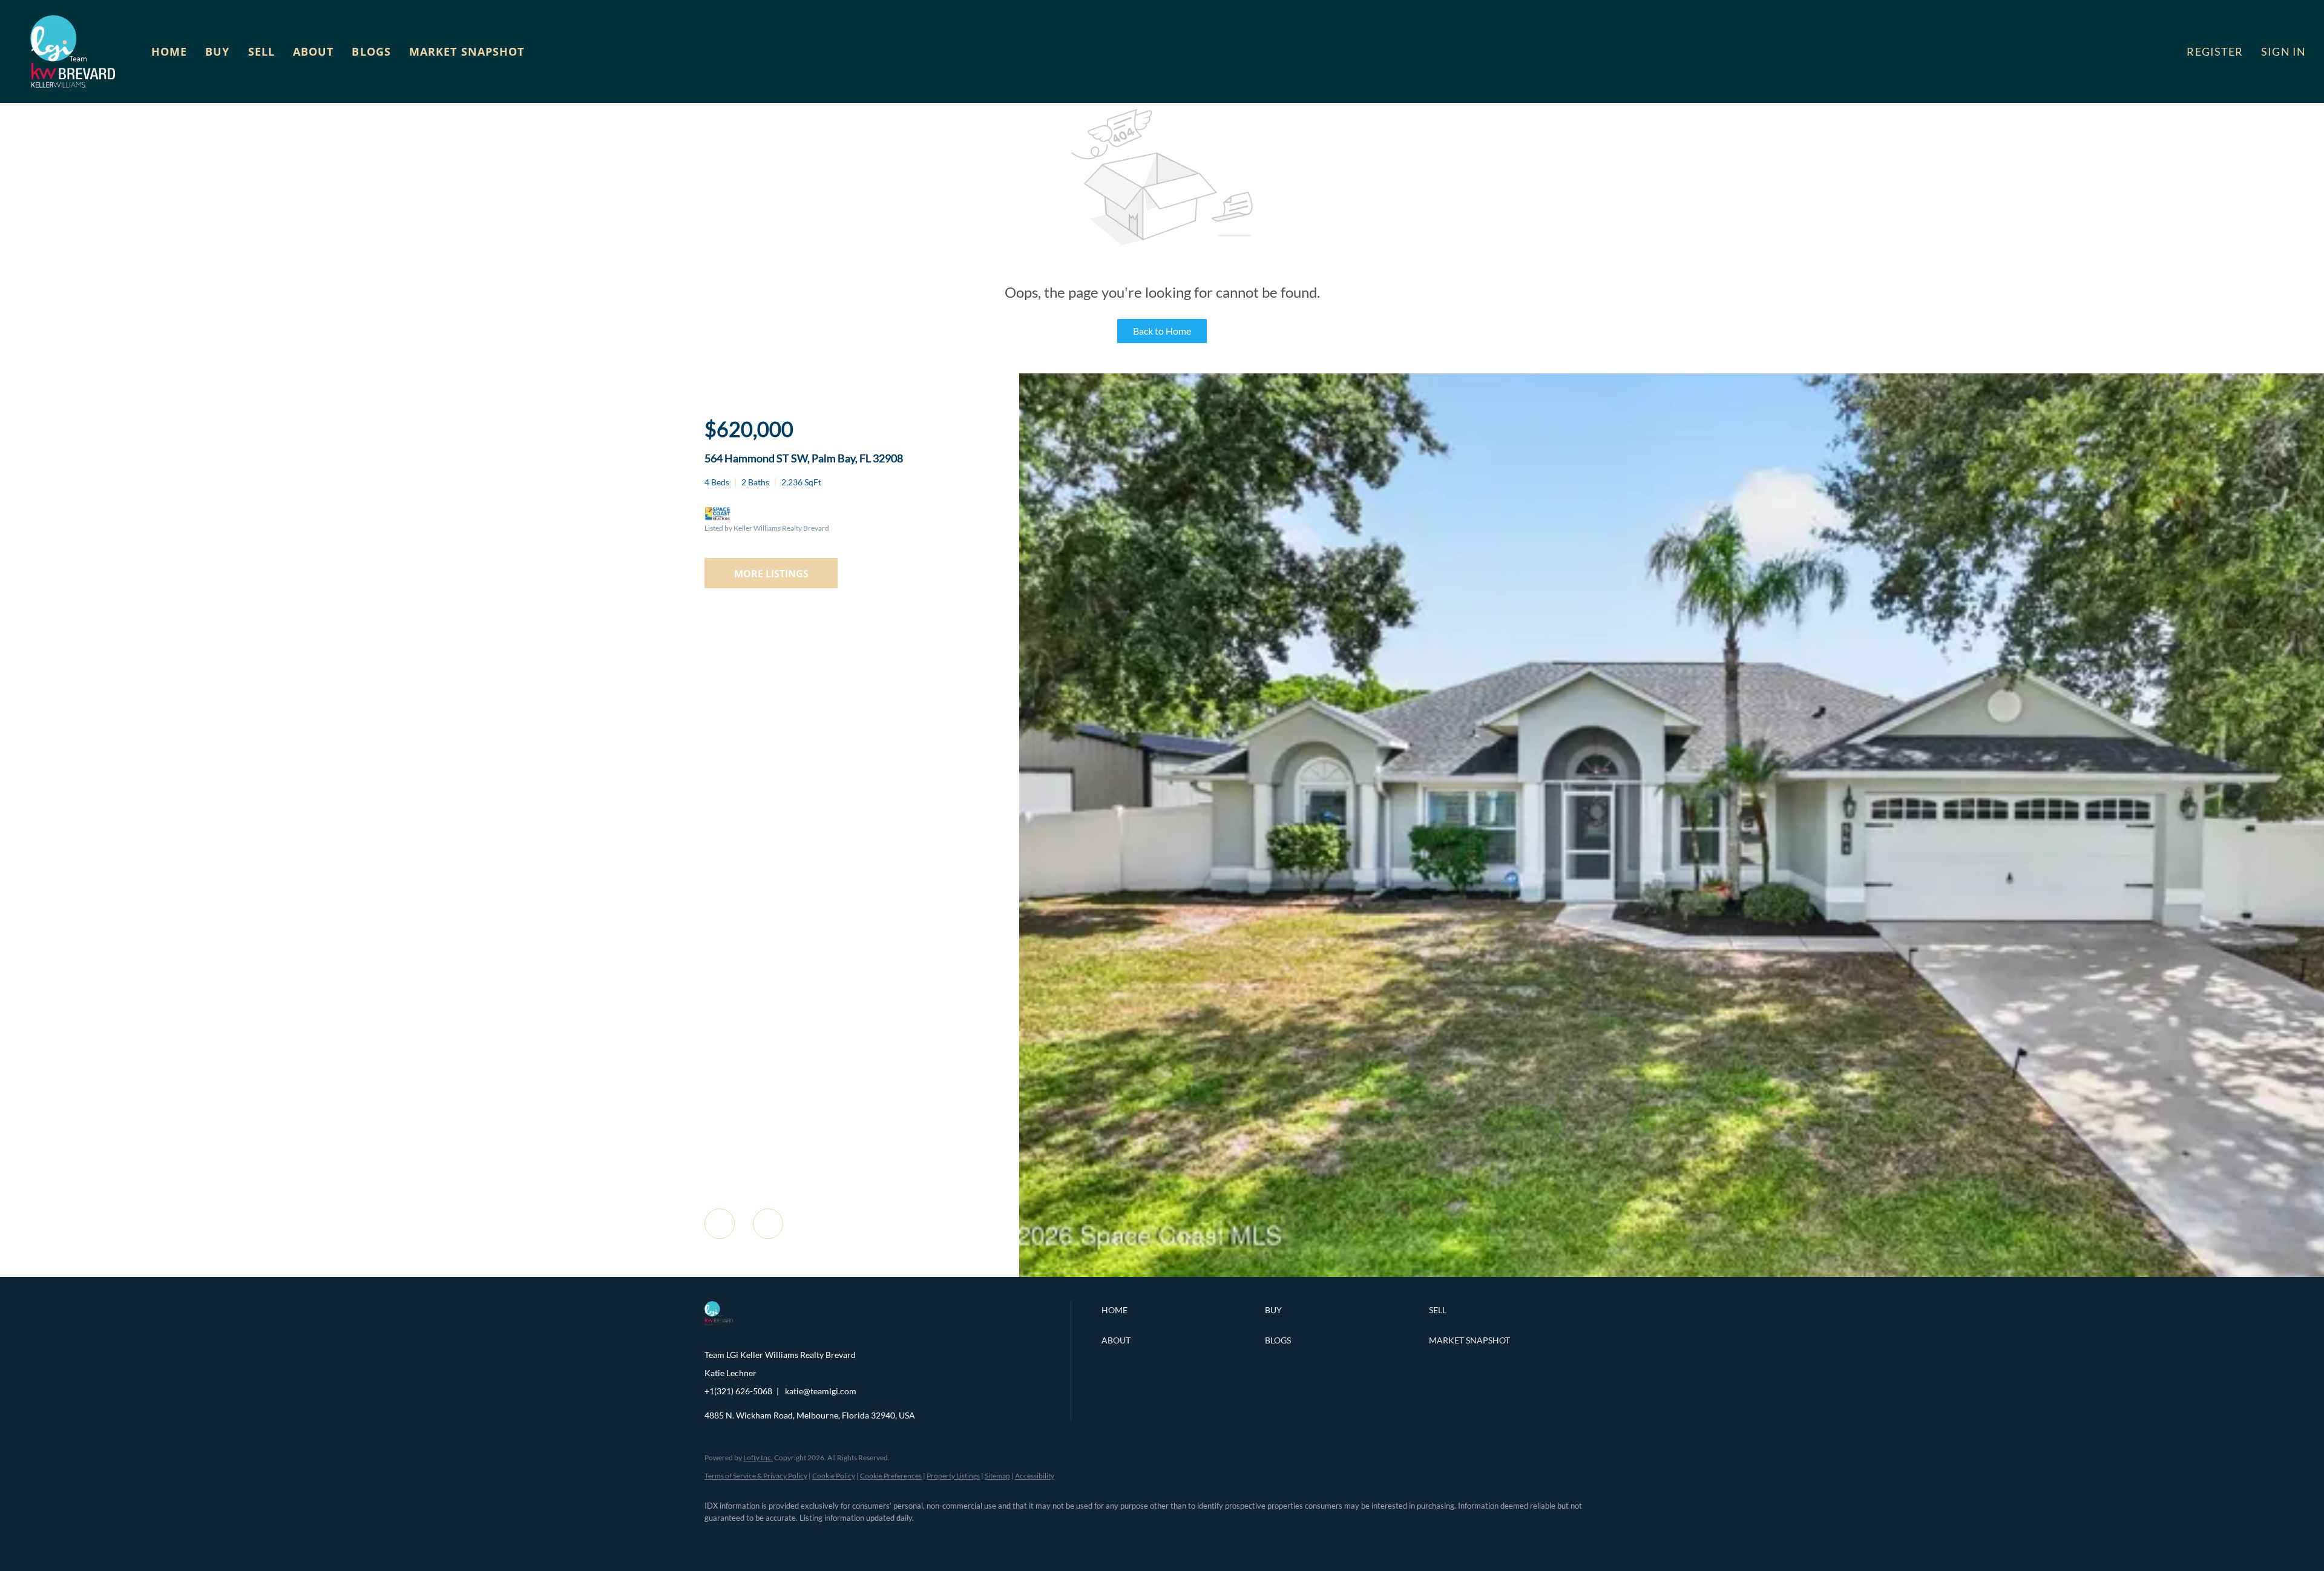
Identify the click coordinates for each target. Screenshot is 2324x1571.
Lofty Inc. (758, 1458)
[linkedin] (754, 1538)
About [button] (313, 51)
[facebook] (719, 1538)
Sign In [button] (2283, 51)
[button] (73, 51)
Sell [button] (261, 51)
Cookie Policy (834, 1476)
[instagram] (824, 1538)
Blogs (371, 51)
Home (169, 51)
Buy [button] (217, 51)
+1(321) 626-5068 (738, 1391)
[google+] (894, 1538)
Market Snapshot (467, 51)
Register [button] (2215, 51)
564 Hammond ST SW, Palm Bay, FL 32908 (804, 458)
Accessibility (1035, 1476)
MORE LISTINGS (771, 574)
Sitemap (997, 1476)
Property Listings (953, 1476)
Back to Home (1162, 331)
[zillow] (789, 1538)
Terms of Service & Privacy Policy (756, 1476)
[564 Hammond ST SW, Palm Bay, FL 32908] (1672, 1274)
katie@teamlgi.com (821, 1391)
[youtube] (859, 1538)
